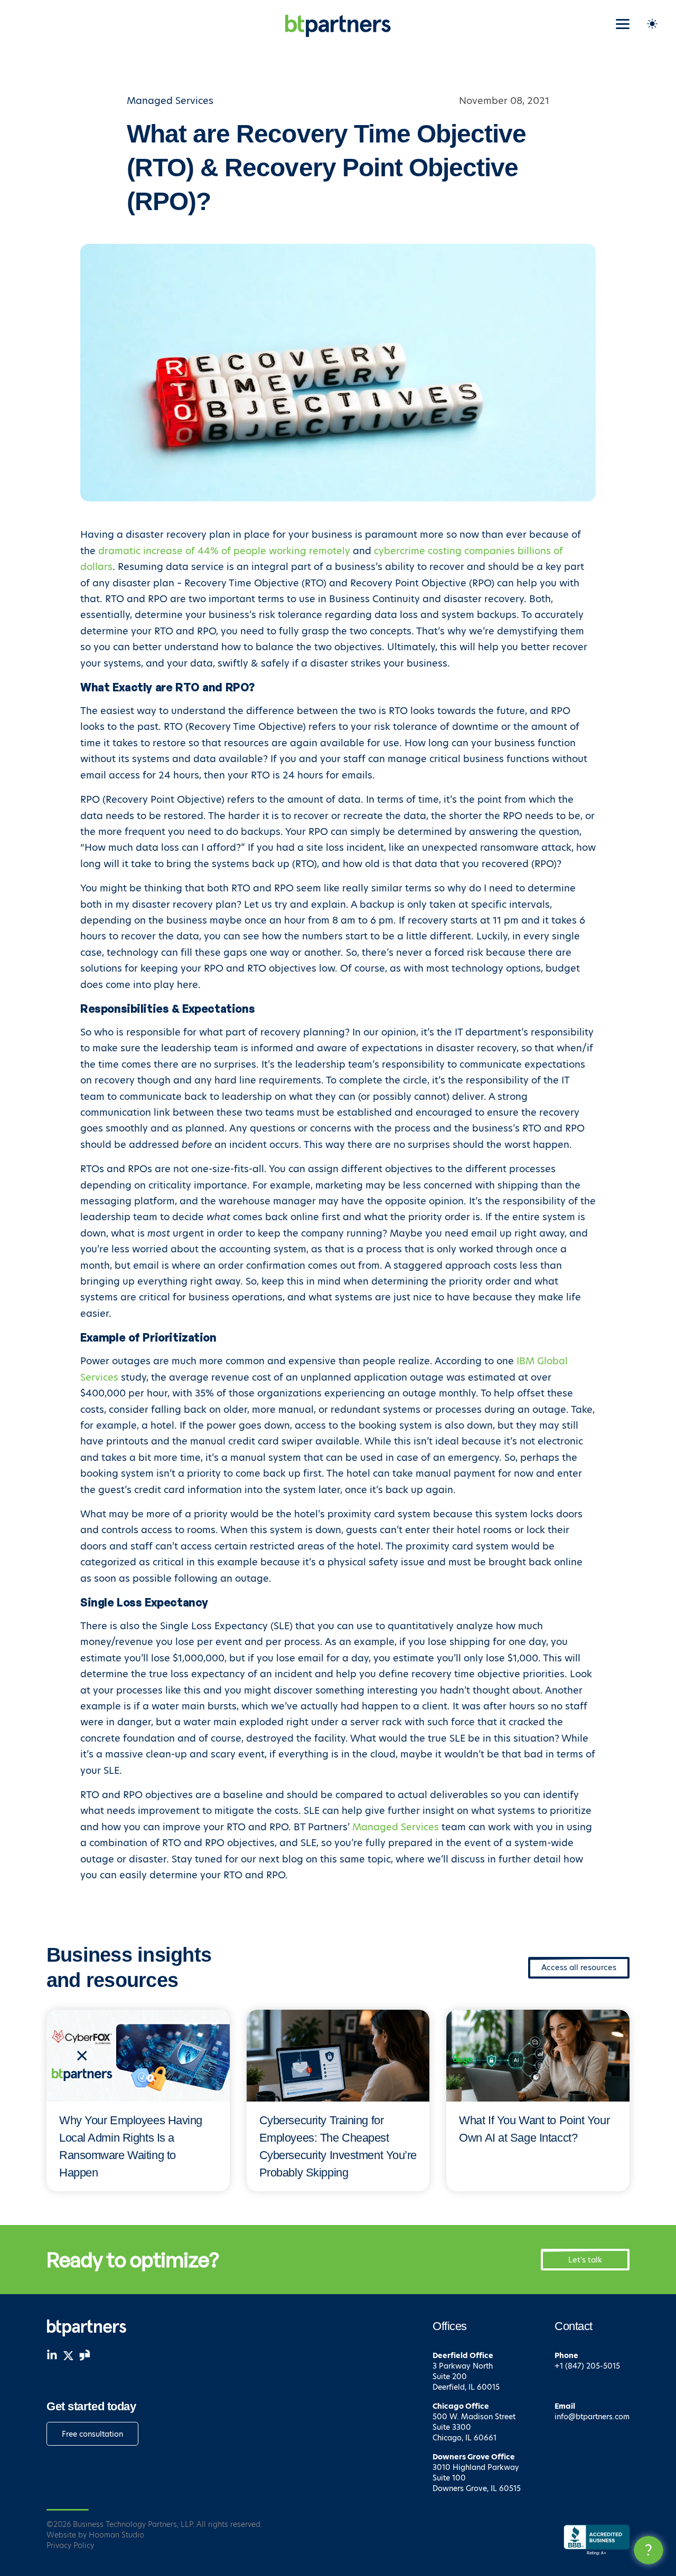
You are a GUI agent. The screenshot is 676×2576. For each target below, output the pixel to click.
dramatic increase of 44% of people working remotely (224, 551)
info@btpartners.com (592, 2417)
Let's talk (585, 2260)
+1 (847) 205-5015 (587, 2366)
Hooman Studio (116, 2535)
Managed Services (396, 1827)
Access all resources (579, 1967)
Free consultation (92, 2434)
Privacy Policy (70, 2545)
